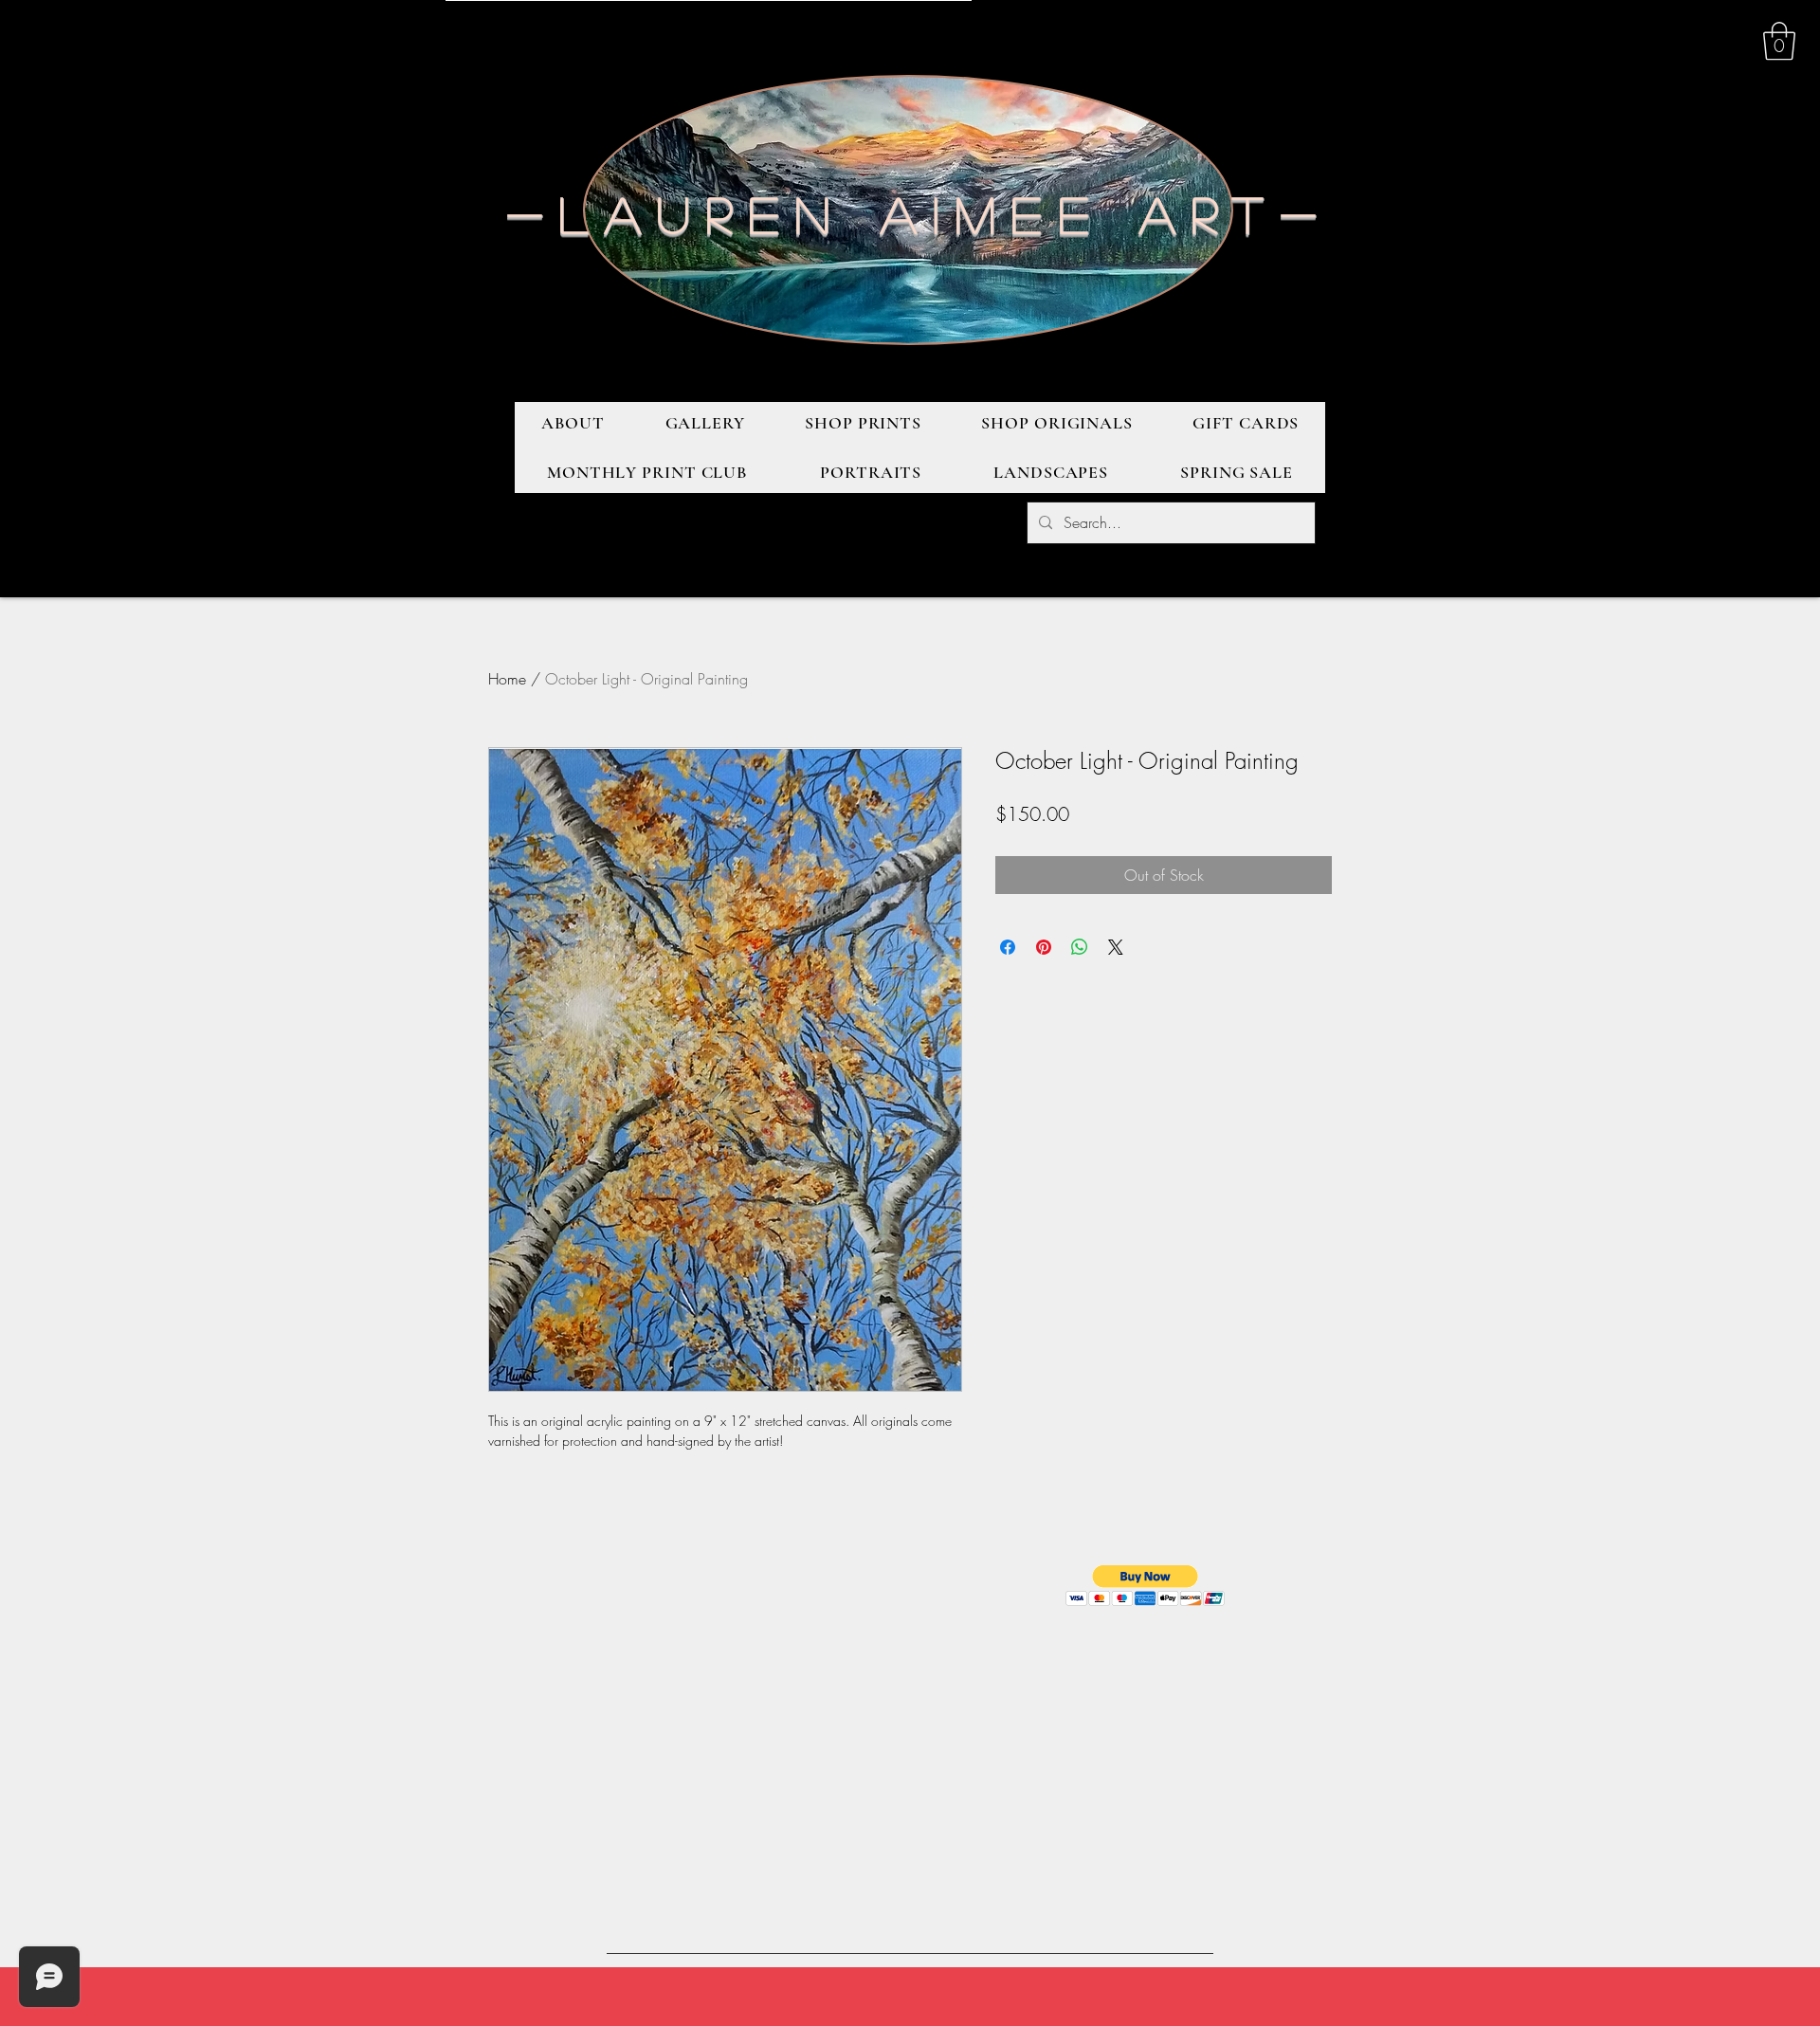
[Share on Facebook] (1008, 947)
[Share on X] (1116, 947)
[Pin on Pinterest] (1044, 947)
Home (507, 679)
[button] (1779, 41)
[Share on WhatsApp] (1080, 947)
